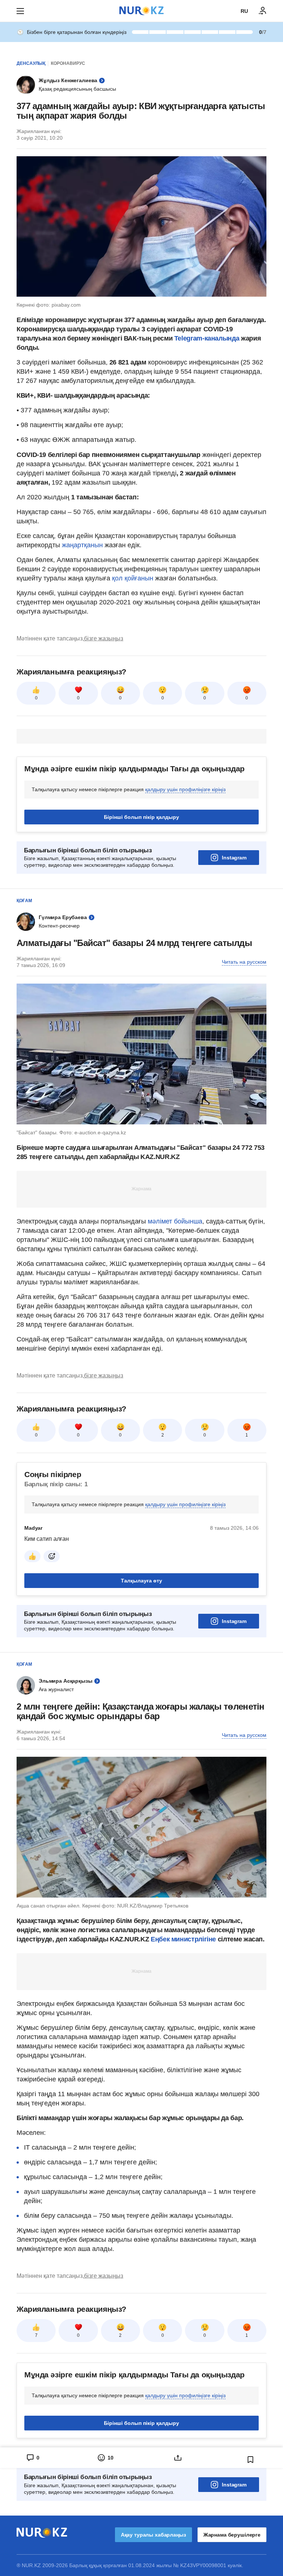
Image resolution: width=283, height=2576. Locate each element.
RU (244, 11)
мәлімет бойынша (175, 1221)
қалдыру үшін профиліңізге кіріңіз (185, 789)
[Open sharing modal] (178, 2458)
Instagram (234, 858)
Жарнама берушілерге (232, 2535)
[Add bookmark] (251, 2460)
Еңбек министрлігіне (183, 1939)
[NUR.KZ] (141, 11)
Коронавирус (68, 63)
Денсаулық (31, 63)
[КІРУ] (263, 11)
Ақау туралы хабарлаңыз (153, 2535)
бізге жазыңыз (104, 638)
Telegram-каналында (207, 338)
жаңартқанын (83, 545)
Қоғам (24, 901)
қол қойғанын (133, 578)
